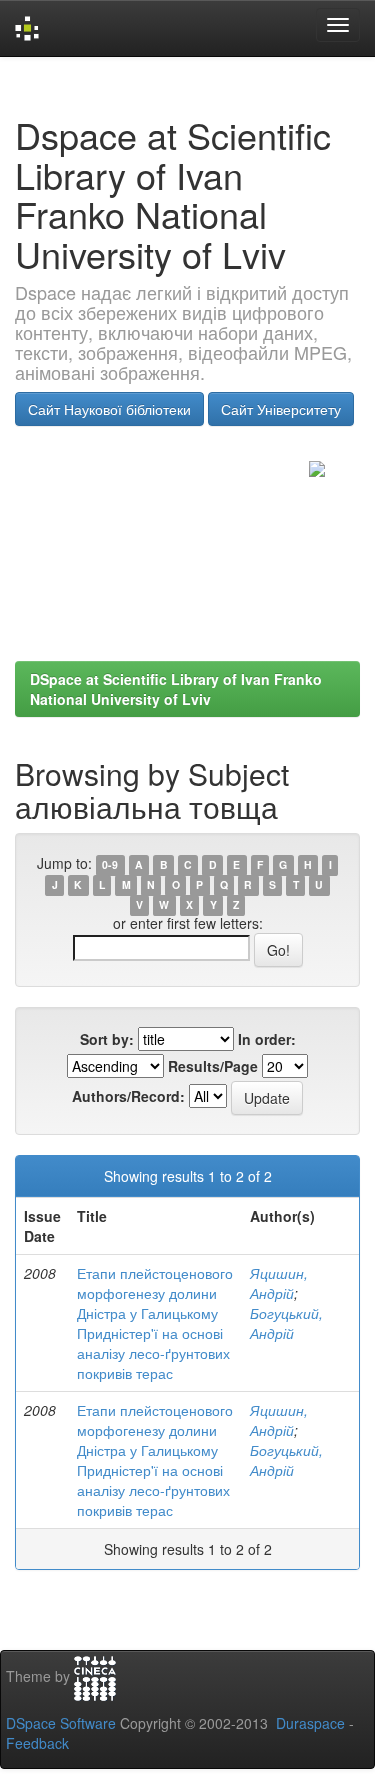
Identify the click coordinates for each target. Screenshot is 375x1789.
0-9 (110, 864)
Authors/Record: (128, 1096)
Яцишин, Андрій (279, 1283)
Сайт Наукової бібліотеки (109, 409)
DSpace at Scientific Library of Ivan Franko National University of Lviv (176, 689)
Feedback (37, 1743)
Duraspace (310, 1723)
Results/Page (213, 1066)
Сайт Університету (281, 409)
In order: (267, 1039)
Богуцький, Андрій (286, 1323)
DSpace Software (61, 1723)
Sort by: (107, 1039)
